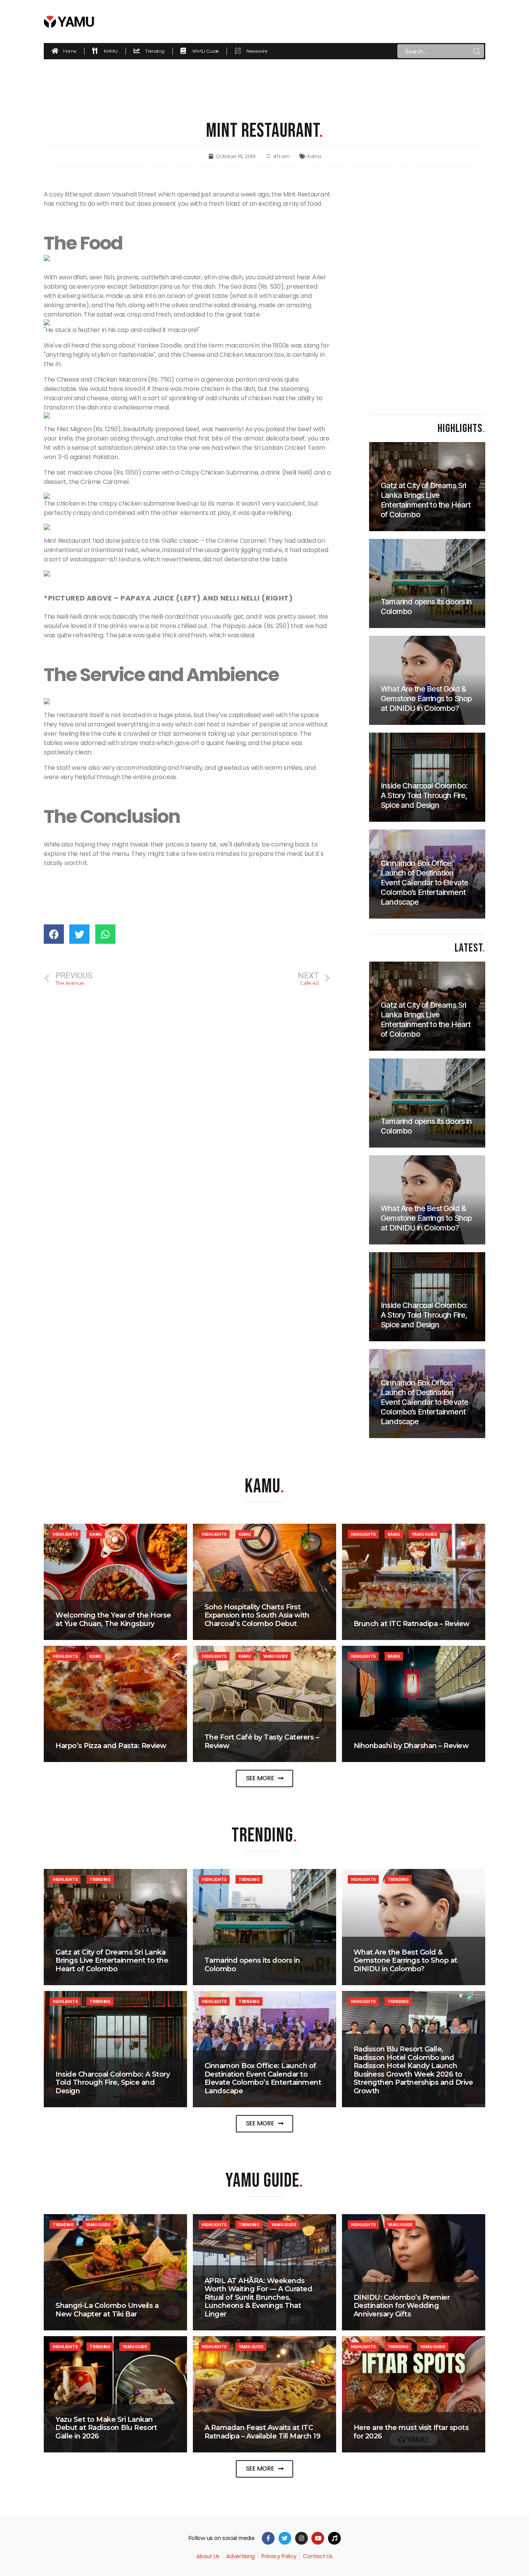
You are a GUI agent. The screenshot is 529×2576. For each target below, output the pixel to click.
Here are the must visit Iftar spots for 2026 (411, 2432)
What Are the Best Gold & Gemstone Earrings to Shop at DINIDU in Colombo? (405, 1961)
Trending (100, 1879)
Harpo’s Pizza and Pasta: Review (111, 1746)
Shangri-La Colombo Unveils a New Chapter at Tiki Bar (107, 2310)
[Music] (334, 2538)
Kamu (314, 156)
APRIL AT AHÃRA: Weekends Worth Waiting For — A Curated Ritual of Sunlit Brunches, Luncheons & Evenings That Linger (258, 2297)
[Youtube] (318, 2538)
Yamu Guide (424, 1534)
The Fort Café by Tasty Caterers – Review (262, 1741)
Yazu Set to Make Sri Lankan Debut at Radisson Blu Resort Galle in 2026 (106, 2428)
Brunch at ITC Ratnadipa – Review (412, 1624)
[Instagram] (301, 2538)
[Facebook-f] (268, 2538)
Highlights (65, 1534)
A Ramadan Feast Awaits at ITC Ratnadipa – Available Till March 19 (263, 2432)
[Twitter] (285, 2538)
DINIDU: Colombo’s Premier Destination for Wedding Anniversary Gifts (402, 2306)
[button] (265, 1778)
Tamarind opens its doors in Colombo (252, 1965)
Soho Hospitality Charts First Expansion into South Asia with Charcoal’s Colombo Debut (257, 1615)
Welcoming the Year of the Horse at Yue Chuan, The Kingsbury (113, 1619)
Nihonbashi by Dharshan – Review (411, 1746)
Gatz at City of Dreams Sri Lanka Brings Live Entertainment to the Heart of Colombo (112, 1961)
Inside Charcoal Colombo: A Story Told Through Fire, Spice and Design (112, 2083)
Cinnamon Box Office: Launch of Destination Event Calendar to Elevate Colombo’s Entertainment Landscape (263, 2078)
